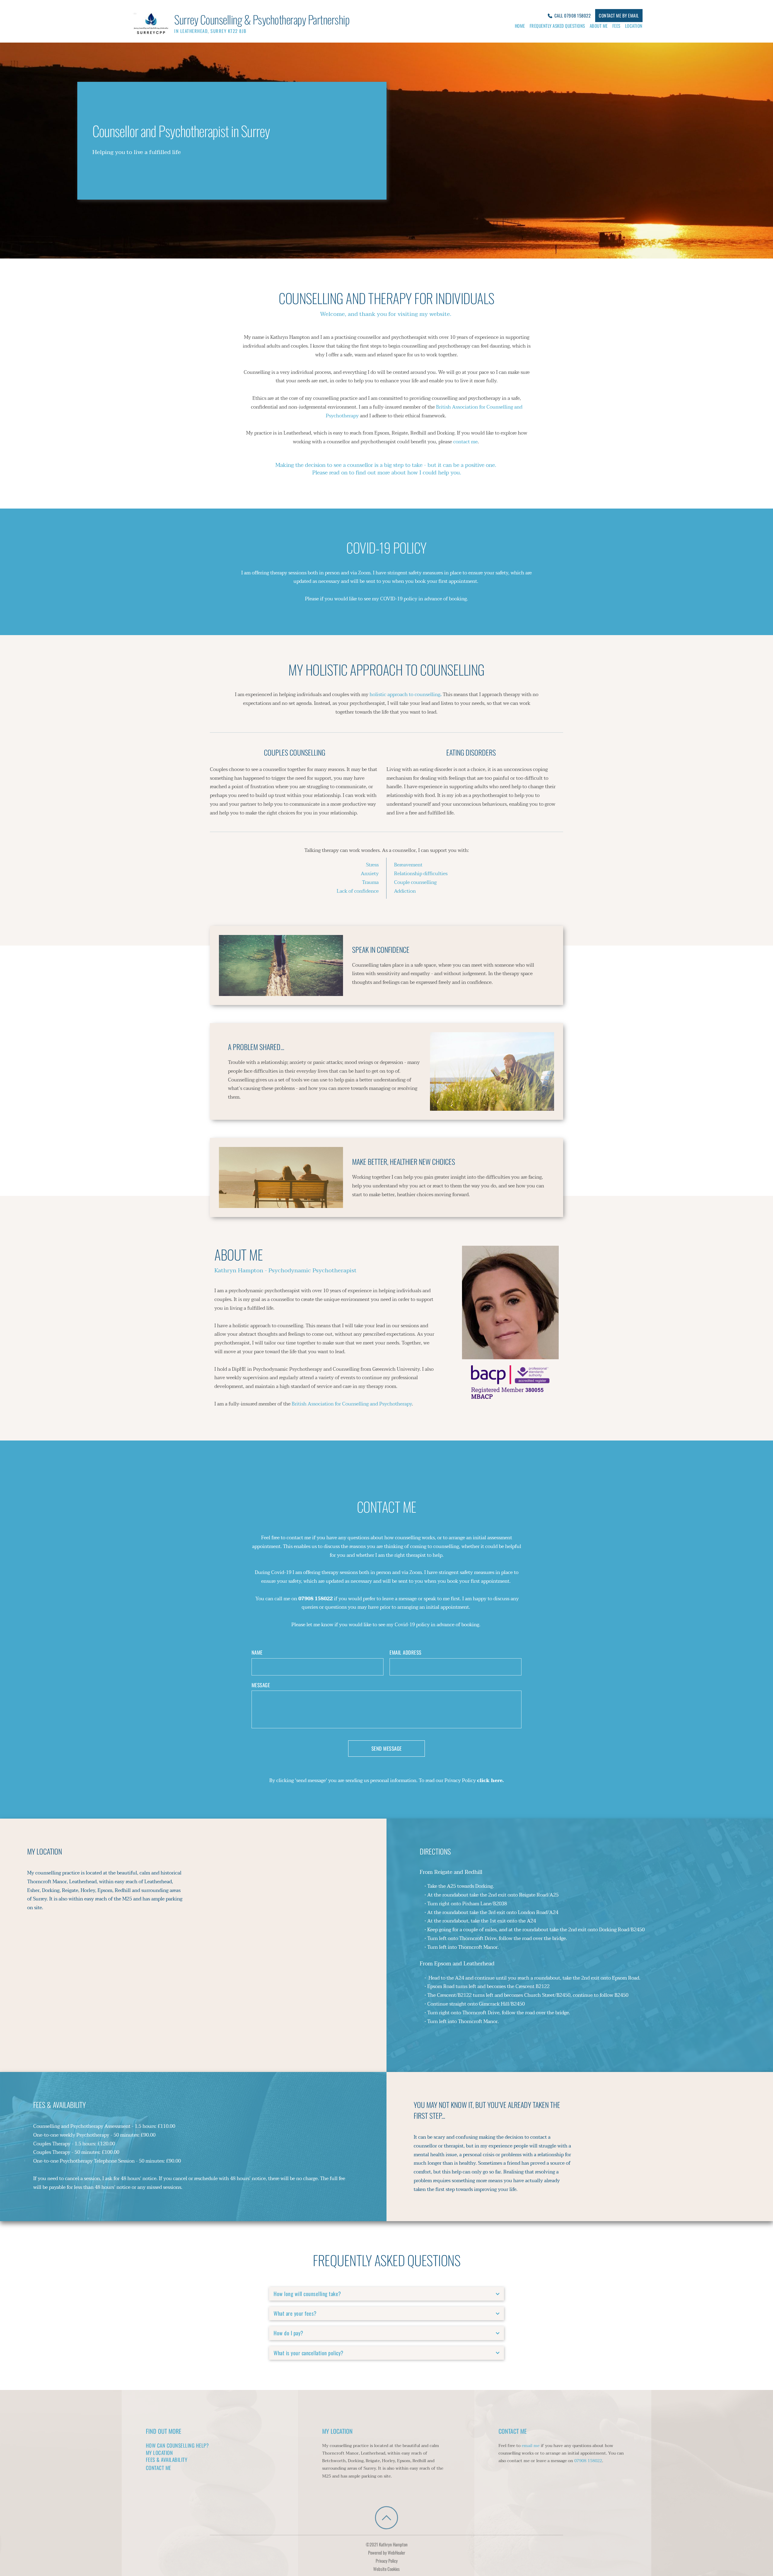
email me (531, 2446)
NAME (257, 1653)
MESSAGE (261, 1685)
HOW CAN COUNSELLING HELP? (177, 2445)
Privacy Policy (387, 2561)
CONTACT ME (159, 2468)
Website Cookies (386, 2569)
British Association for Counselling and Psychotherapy (352, 1404)
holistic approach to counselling (405, 695)
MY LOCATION (159, 2453)
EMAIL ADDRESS (406, 1653)
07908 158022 (588, 2461)
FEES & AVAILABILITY (167, 2460)
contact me (465, 442)
